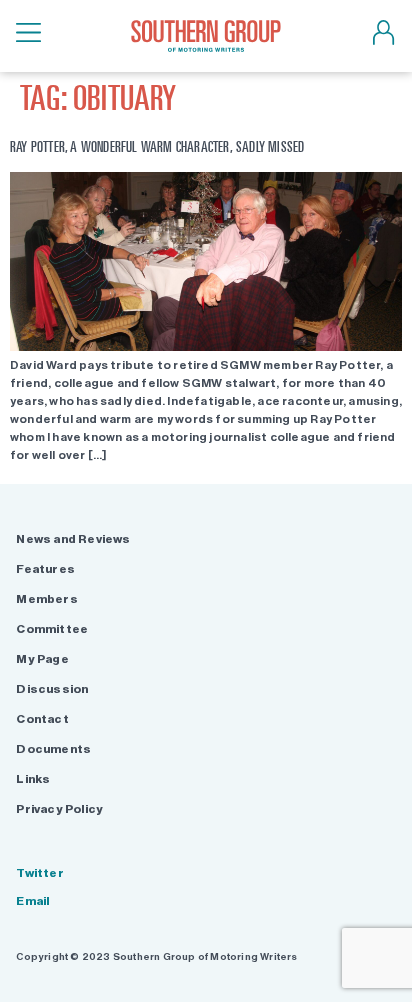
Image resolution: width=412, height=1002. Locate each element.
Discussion (52, 689)
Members (46, 599)
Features (45, 569)
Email (32, 901)
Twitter (39, 873)
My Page (42, 659)
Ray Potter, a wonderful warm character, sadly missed (157, 146)
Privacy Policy (59, 809)
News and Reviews (73, 539)
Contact (42, 719)
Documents (53, 749)
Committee (52, 629)
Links (33, 779)
